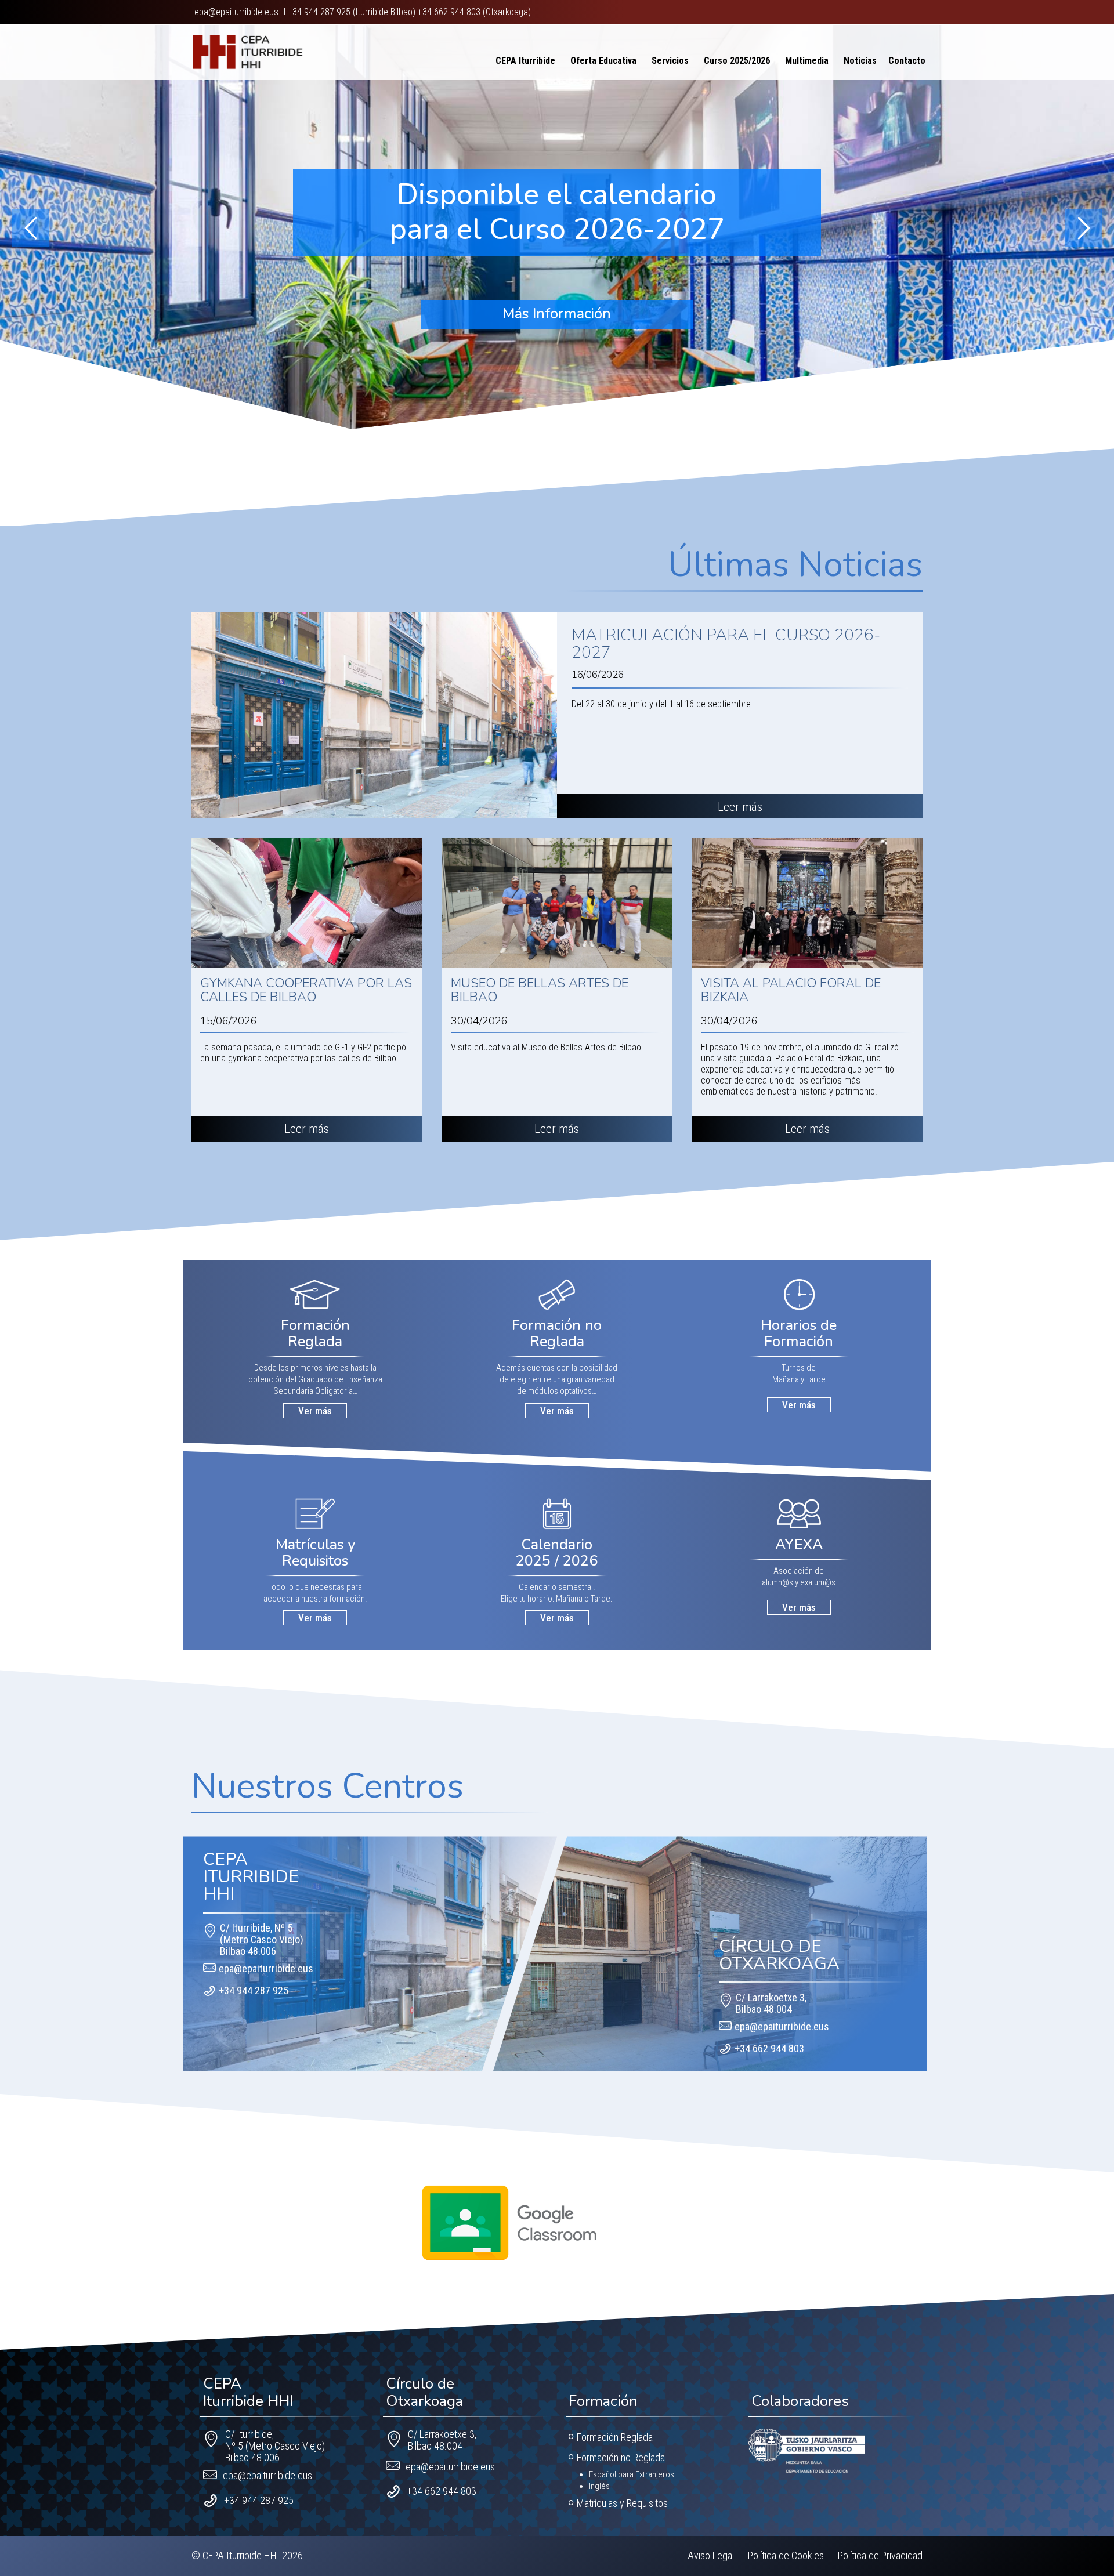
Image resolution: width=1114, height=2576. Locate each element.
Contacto (907, 58)
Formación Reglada (615, 2437)
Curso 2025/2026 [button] (737, 58)
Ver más (315, 1411)
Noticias (860, 58)
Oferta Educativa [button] (603, 58)
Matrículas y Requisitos (622, 2503)
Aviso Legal (711, 2555)
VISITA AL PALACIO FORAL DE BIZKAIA (791, 990)
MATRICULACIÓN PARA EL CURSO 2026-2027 (726, 644)
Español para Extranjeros (632, 2474)
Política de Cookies (786, 2555)
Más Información (557, 314)
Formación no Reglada (621, 2457)
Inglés (599, 2486)
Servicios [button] (670, 58)
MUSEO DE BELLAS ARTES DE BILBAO (540, 990)
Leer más (740, 807)
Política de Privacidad (880, 2555)
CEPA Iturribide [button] (525, 58)
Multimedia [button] (807, 58)
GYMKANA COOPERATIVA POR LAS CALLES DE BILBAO (306, 990)
